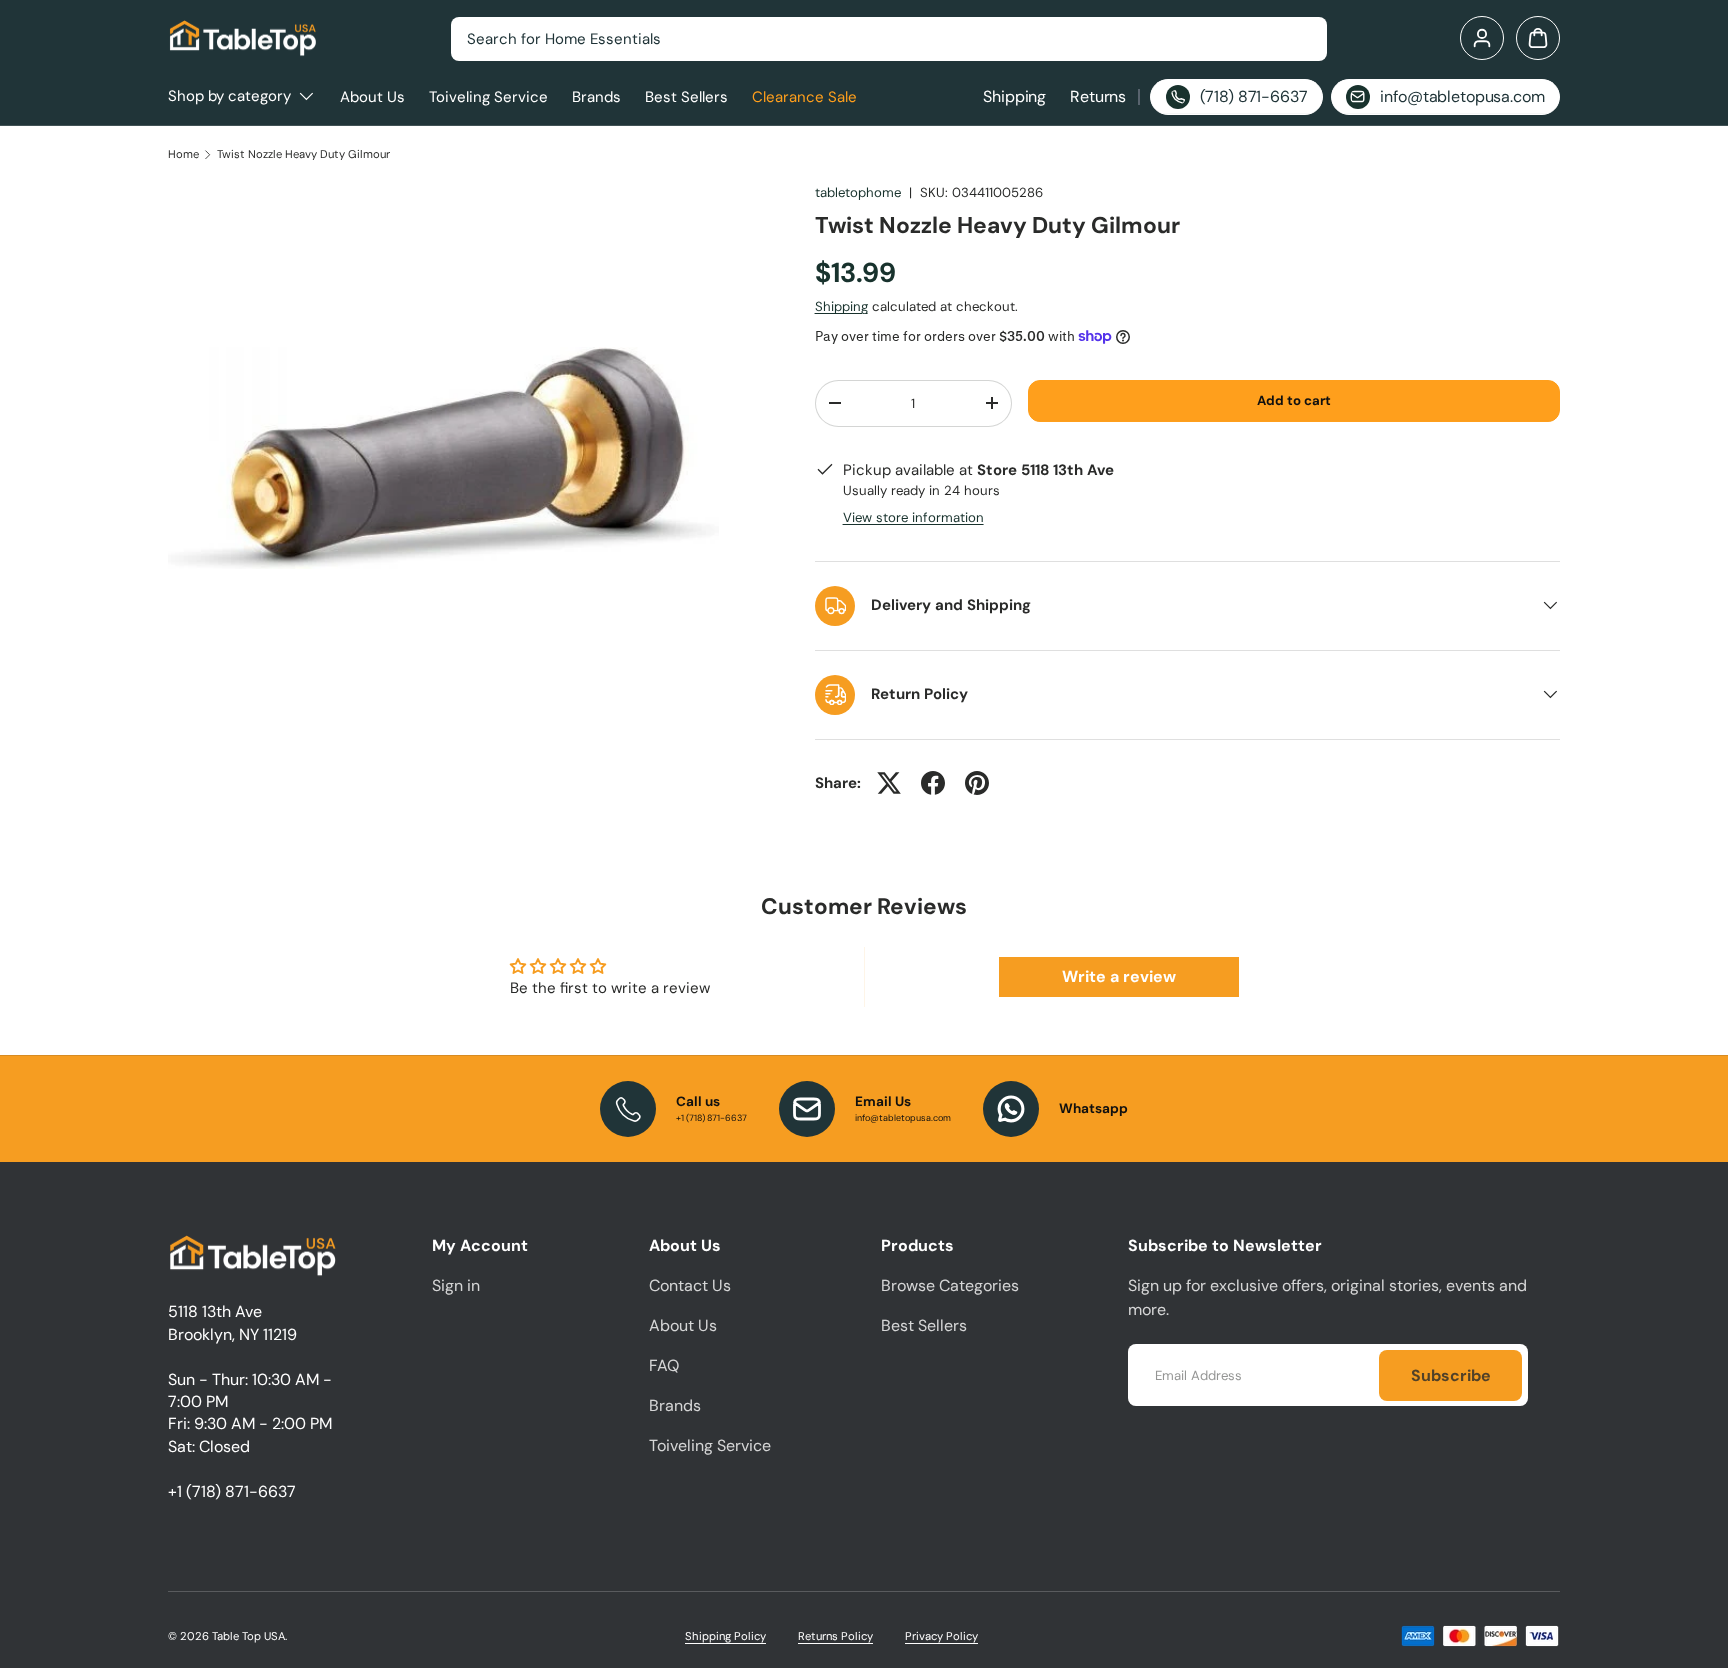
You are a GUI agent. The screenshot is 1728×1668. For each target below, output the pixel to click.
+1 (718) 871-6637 (232, 1491)
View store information (913, 517)
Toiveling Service (488, 97)
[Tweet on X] (889, 783)
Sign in (456, 1285)
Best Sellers (686, 97)
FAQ (664, 1365)
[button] (1538, 38)
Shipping (1014, 96)
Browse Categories (950, 1285)
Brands (596, 97)
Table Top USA (248, 1636)
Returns (1098, 96)
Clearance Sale (804, 97)
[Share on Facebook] (933, 783)
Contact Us (690, 1285)
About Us (372, 97)
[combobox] (889, 39)
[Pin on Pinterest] (977, 783)
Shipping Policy (725, 1636)
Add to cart (1294, 400)
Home (183, 154)
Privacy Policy (941, 1636)
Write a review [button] (1119, 976)
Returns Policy (835, 1636)
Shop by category (229, 96)
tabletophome (858, 192)
